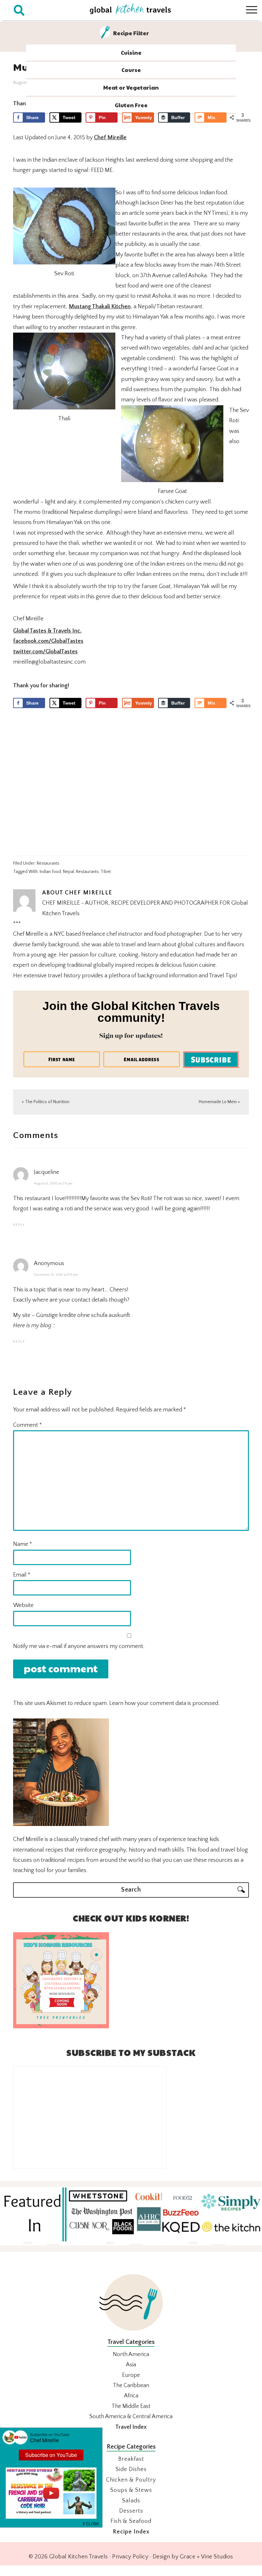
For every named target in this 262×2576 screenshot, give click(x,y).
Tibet (106, 872)
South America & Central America (131, 2417)
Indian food (50, 872)
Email (22, 1575)
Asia (131, 2365)
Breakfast (131, 2459)
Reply (19, 1225)
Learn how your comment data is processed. (164, 1703)
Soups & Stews (131, 2490)
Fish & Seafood (131, 2521)
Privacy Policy (130, 2557)
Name (23, 1544)
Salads (131, 2501)
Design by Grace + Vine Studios (193, 2557)
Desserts (131, 2511)
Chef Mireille (110, 138)
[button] (91, 2523)
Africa (131, 2396)
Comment (27, 1425)
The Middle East (131, 2406)
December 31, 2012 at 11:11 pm (56, 1275)
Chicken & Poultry (131, 2480)
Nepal (69, 872)
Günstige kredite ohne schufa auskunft (83, 1315)
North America (131, 2354)
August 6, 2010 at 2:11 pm (53, 1183)
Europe (131, 2375)
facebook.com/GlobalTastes (48, 641)
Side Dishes (131, 2469)
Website (23, 1605)
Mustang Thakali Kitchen (100, 307)
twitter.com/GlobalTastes (45, 652)
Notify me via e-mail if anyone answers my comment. (79, 1646)
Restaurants (48, 863)
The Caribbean (131, 2386)
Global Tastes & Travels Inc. (47, 631)
